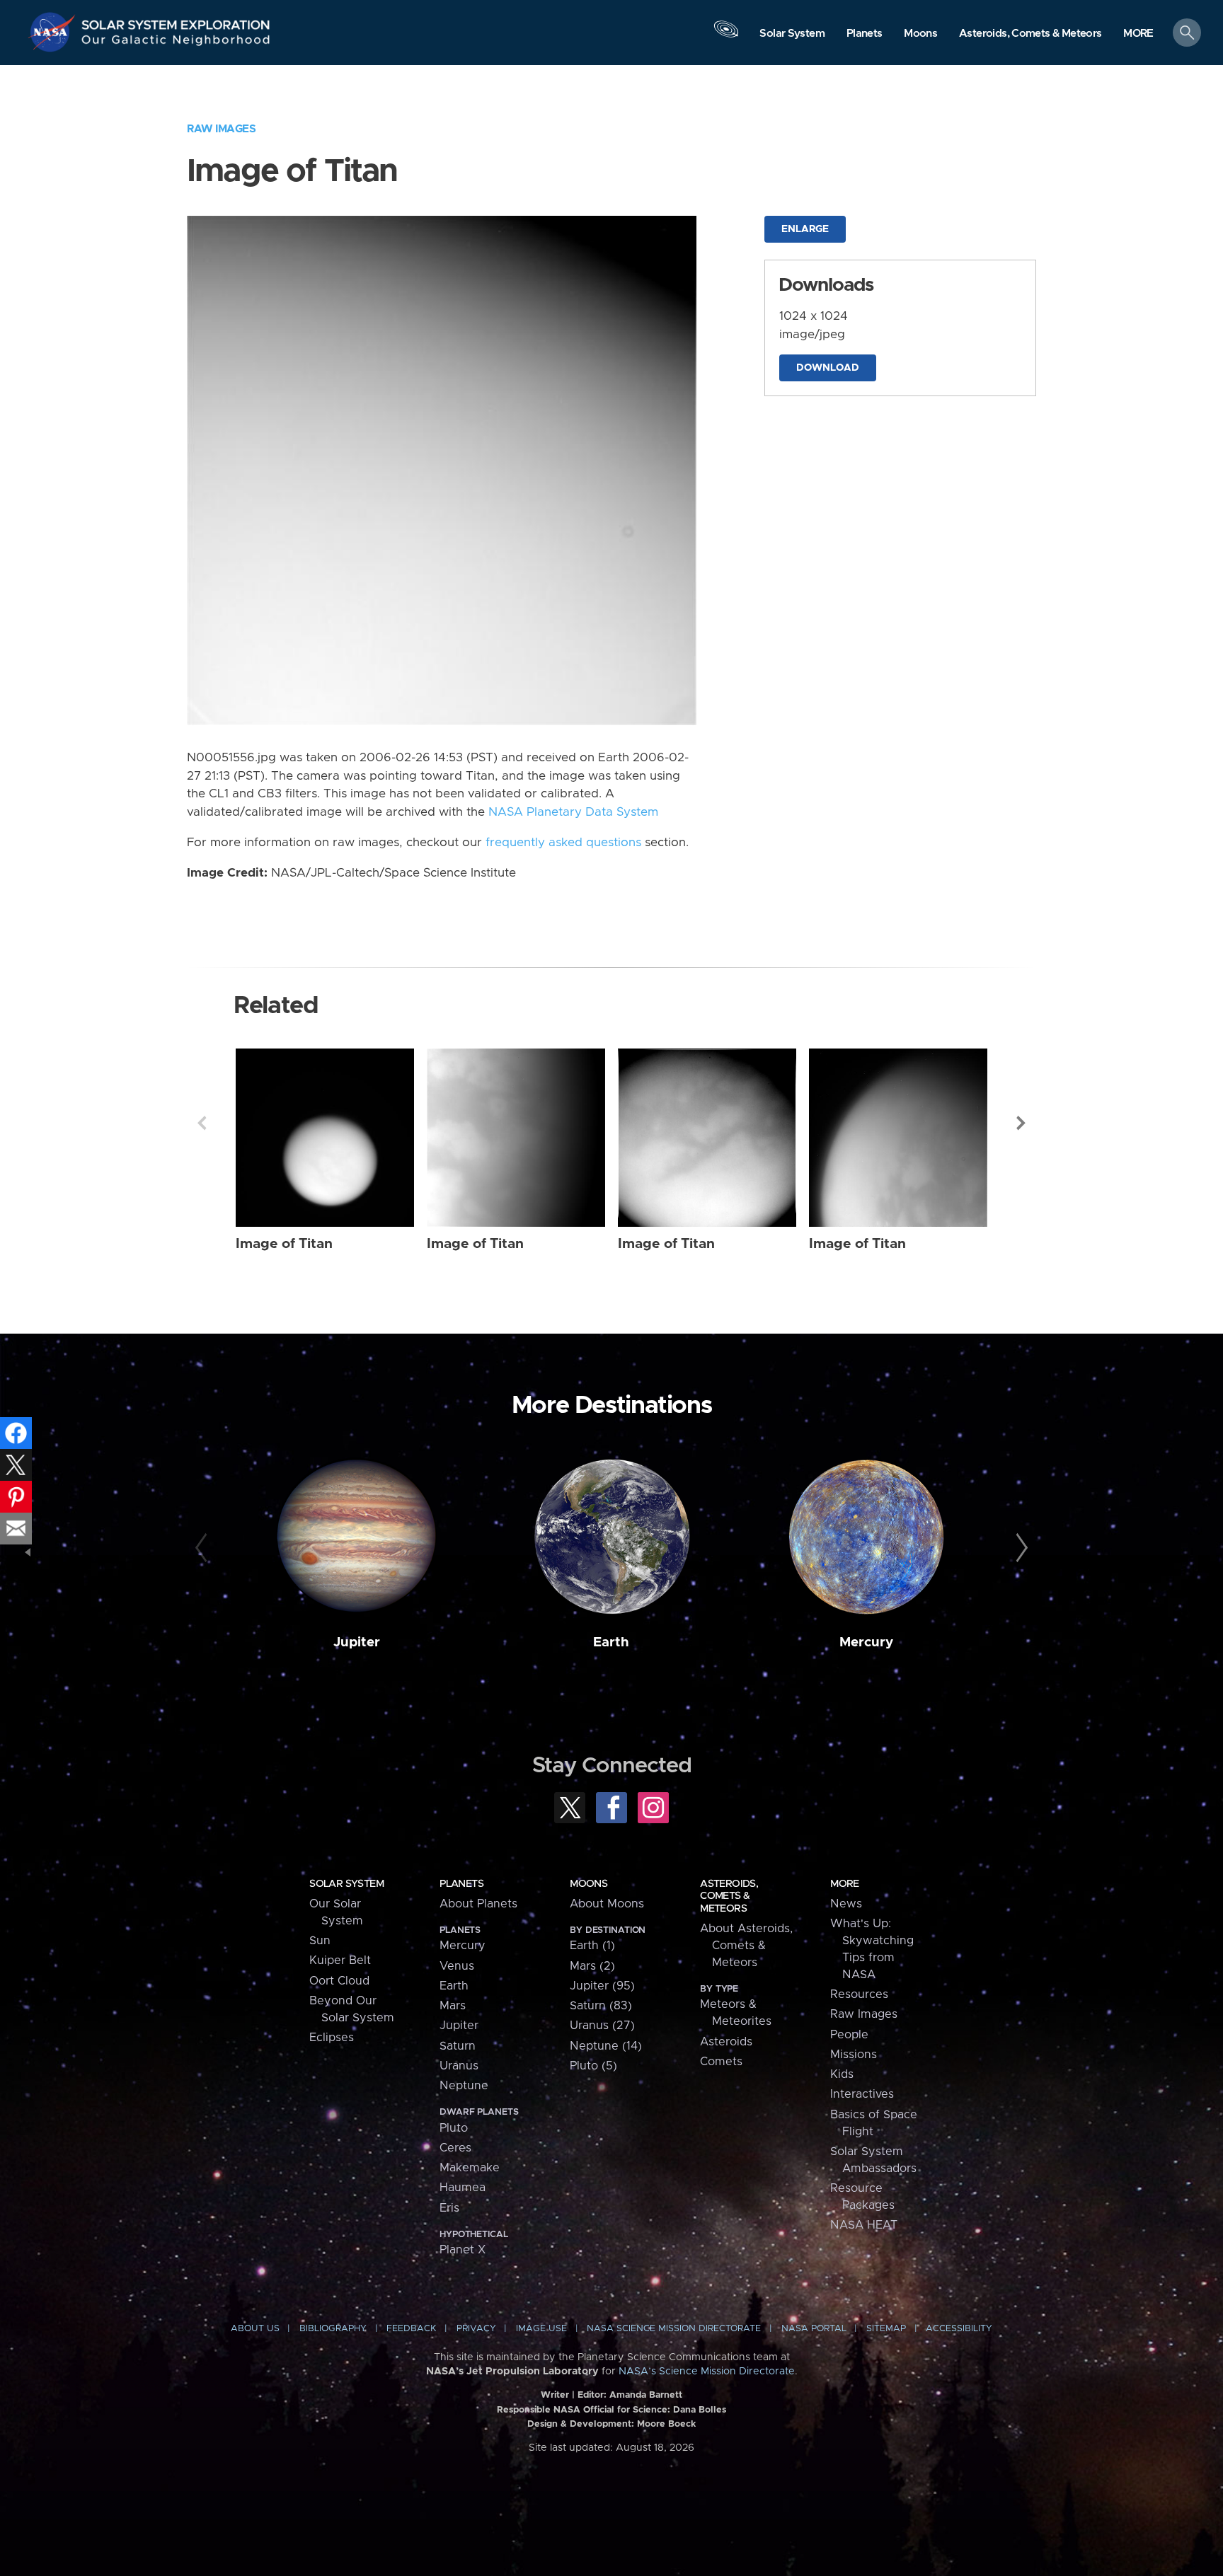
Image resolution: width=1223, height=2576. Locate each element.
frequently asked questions (563, 843)
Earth (611, 1642)
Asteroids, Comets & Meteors (729, 1896)
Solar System (346, 1884)
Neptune (464, 2086)
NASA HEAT (864, 2225)
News (846, 1904)
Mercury (866, 1642)
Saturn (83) (601, 2006)
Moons (588, 1884)
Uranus (459, 2066)
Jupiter (357, 1642)
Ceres (455, 2148)
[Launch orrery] (726, 36)
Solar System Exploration (176, 21)
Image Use (541, 2329)
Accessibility (959, 2329)
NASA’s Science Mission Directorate (707, 2372)
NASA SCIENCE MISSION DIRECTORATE (674, 2329)
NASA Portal (814, 2329)
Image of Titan (284, 1244)
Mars (453, 2006)
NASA (54, 32)
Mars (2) (592, 1966)
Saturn (458, 2046)
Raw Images (221, 129)
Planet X (463, 2250)
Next (1021, 1123)
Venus (457, 1966)
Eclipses (332, 2038)
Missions (854, 2055)
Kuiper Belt (340, 1960)
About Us (255, 2329)
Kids (842, 2074)
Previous (202, 1123)
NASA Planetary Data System (573, 812)
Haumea (463, 2188)
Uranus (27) (602, 2026)
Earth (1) (592, 1946)
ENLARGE (805, 229)
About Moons (607, 1904)
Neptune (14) (606, 2046)
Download (828, 368)
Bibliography (333, 2329)
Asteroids (726, 2042)
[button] (1138, 34)
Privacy (476, 2329)
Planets (461, 1884)
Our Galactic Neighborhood (176, 43)
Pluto (454, 2128)
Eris (449, 2208)
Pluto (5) (593, 2066)
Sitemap (886, 2329)
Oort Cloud (339, 1981)
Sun (320, 1941)
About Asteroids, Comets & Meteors (746, 1946)
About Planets (478, 1904)
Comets (721, 2062)
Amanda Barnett (646, 2395)
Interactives (862, 2094)
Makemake (470, 2168)
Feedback (411, 2329)
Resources (859, 1994)
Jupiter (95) (602, 1986)
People (849, 2035)
